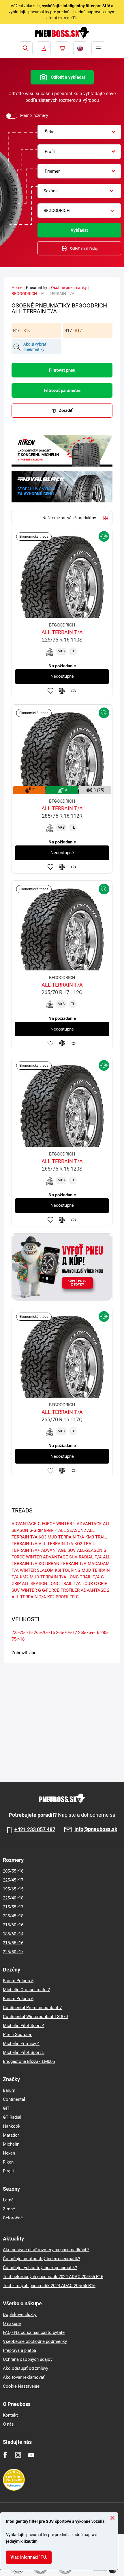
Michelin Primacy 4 (21, 2044)
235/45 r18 (13, 1916)
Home (17, 288)
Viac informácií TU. (29, 2557)
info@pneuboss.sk (96, 1829)
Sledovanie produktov (74, 691)
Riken (8, 2162)
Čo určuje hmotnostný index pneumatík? (42, 2259)
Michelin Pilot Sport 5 (24, 2052)
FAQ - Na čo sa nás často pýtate (34, 2332)
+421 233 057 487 (35, 1829)
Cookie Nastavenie (21, 2386)
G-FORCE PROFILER (61, 1590)
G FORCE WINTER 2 (57, 1524)
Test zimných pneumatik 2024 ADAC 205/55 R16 (49, 2286)
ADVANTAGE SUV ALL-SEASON (72, 1550)
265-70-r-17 (66, 1632)
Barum (9, 2090)
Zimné (9, 2209)
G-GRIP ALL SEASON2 (65, 1530)
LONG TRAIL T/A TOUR (71, 1584)
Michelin (11, 2144)
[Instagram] (18, 2455)
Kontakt (10, 2415)
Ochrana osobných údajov (28, 2359)
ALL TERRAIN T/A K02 (33, 1597)
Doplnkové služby (20, 2315)
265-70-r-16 (44, 1632)
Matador (11, 2135)
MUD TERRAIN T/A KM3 (71, 1537)
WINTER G (31, 1590)
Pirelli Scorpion (18, 2035)
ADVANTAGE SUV (60, 1557)
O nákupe (12, 2323)
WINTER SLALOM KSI (41, 1570)
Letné (8, 2200)
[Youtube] (31, 2455)
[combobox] (79, 132)
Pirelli (8, 2171)
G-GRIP (36, 1530)
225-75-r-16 (22, 1632)
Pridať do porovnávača (62, 691)
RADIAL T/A (90, 1557)
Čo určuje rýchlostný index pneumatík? (40, 2268)
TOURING (71, 1570)
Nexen (9, 2153)
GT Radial (12, 2117)
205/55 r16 (13, 1871)
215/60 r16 (13, 1925)
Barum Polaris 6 (18, 1999)
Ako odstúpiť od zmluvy (26, 2368)
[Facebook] (5, 2455)
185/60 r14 (13, 1934)
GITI (7, 2108)
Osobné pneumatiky (69, 288)
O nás (8, 2424)
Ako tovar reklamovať (24, 2377)
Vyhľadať (79, 230)
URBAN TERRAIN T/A (66, 1564)
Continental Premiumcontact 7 (32, 2008)
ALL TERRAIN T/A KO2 (60, 1544)
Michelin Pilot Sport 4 (24, 2026)
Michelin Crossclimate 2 (26, 1990)
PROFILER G (67, 1597)
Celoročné (13, 2218)
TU (75, 18)
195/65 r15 (13, 1889)
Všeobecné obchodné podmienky (35, 2341)
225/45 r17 (13, 1880)
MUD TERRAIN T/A (48, 1577)
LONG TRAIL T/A (84, 1577)
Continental (14, 2099)
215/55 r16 (13, 1943)
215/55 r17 (13, 1907)
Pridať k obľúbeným (50, 691)
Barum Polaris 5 (18, 1981)
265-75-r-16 (89, 1632)
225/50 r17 (13, 1952)
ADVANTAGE (24, 1524)
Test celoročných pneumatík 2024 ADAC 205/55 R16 (53, 2277)
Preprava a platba (19, 2350)
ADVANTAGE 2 (95, 1590)
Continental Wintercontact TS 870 (35, 2017)
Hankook (12, 2126)
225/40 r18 (13, 1898)
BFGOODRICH (24, 294)
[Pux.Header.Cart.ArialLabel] (62, 48)
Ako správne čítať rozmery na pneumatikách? (46, 2250)
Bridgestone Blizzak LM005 (29, 2061)
